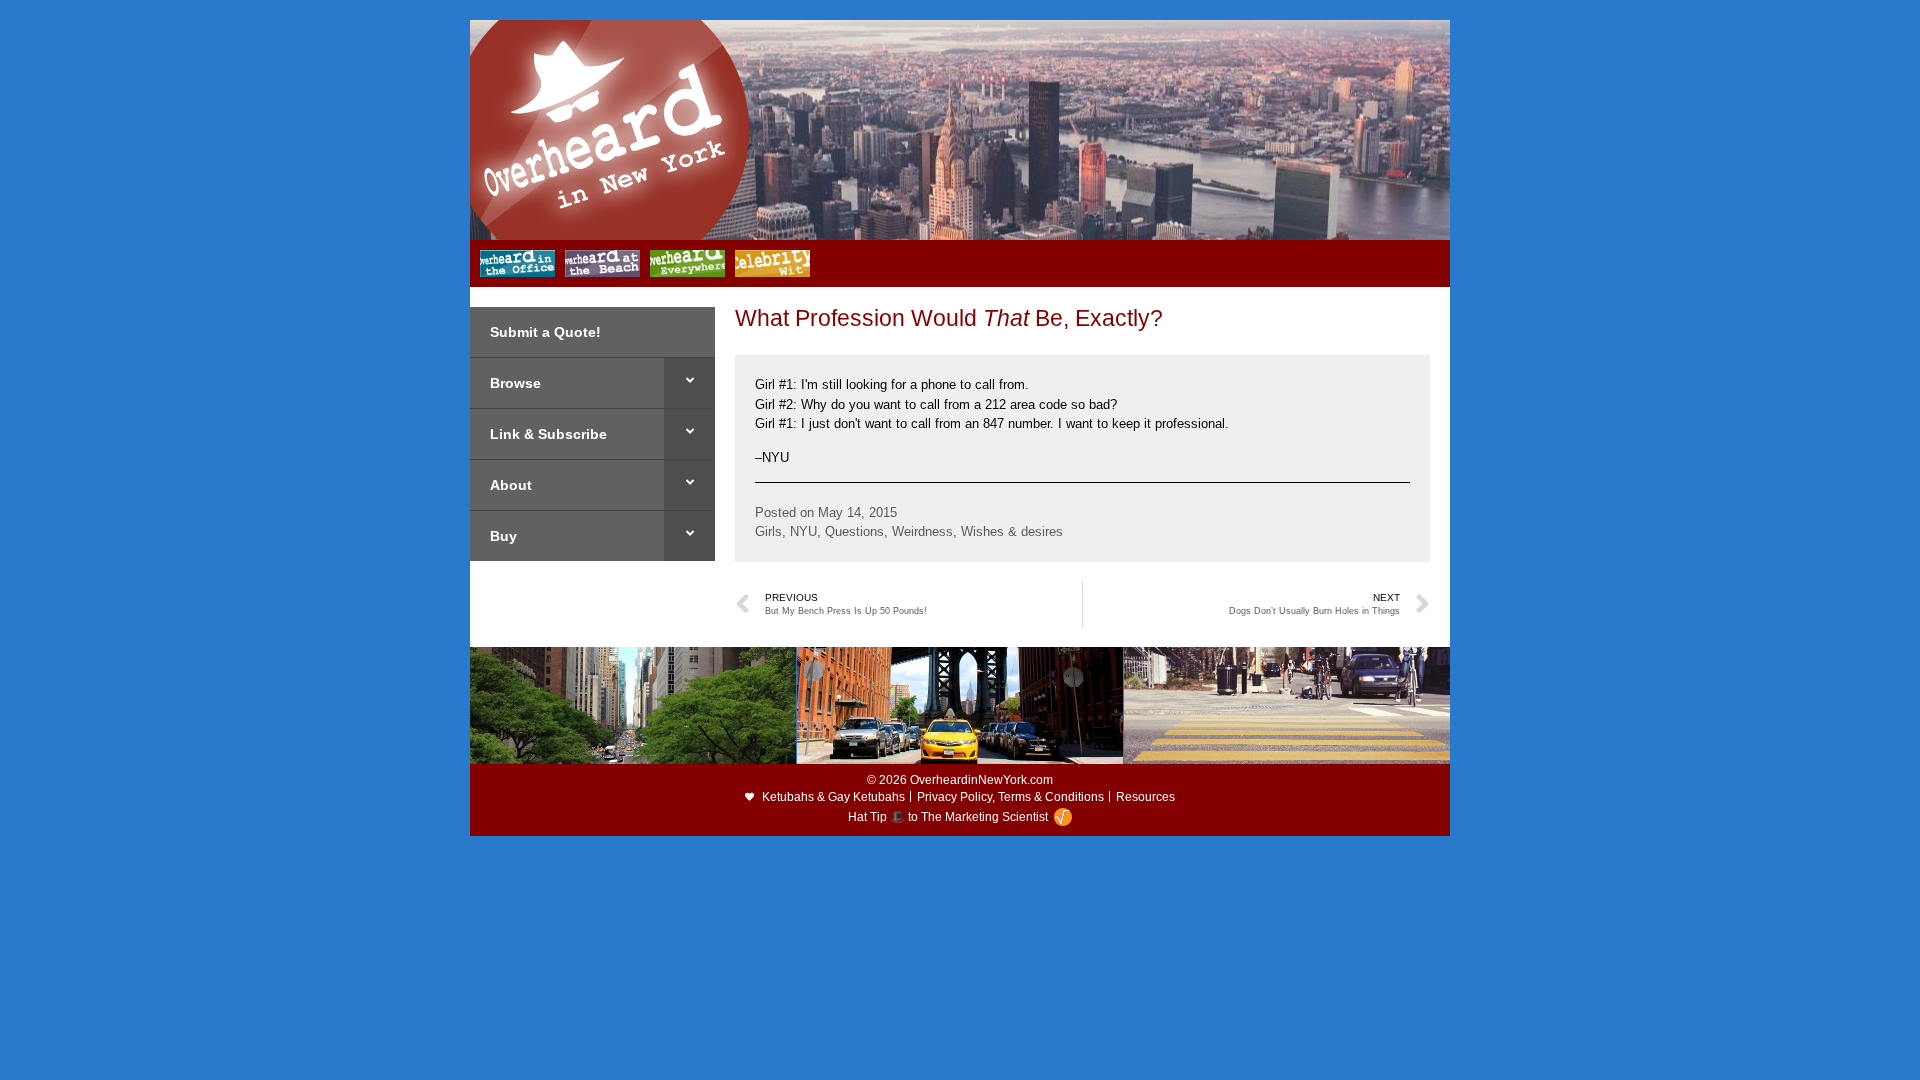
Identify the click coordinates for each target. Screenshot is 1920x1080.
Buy (503, 536)
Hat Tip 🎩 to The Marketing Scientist (948, 817)
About (511, 485)
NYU (803, 531)
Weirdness (922, 531)
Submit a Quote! (545, 332)
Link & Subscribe (548, 434)
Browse (515, 383)
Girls (768, 531)
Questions (854, 531)
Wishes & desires (1012, 531)
